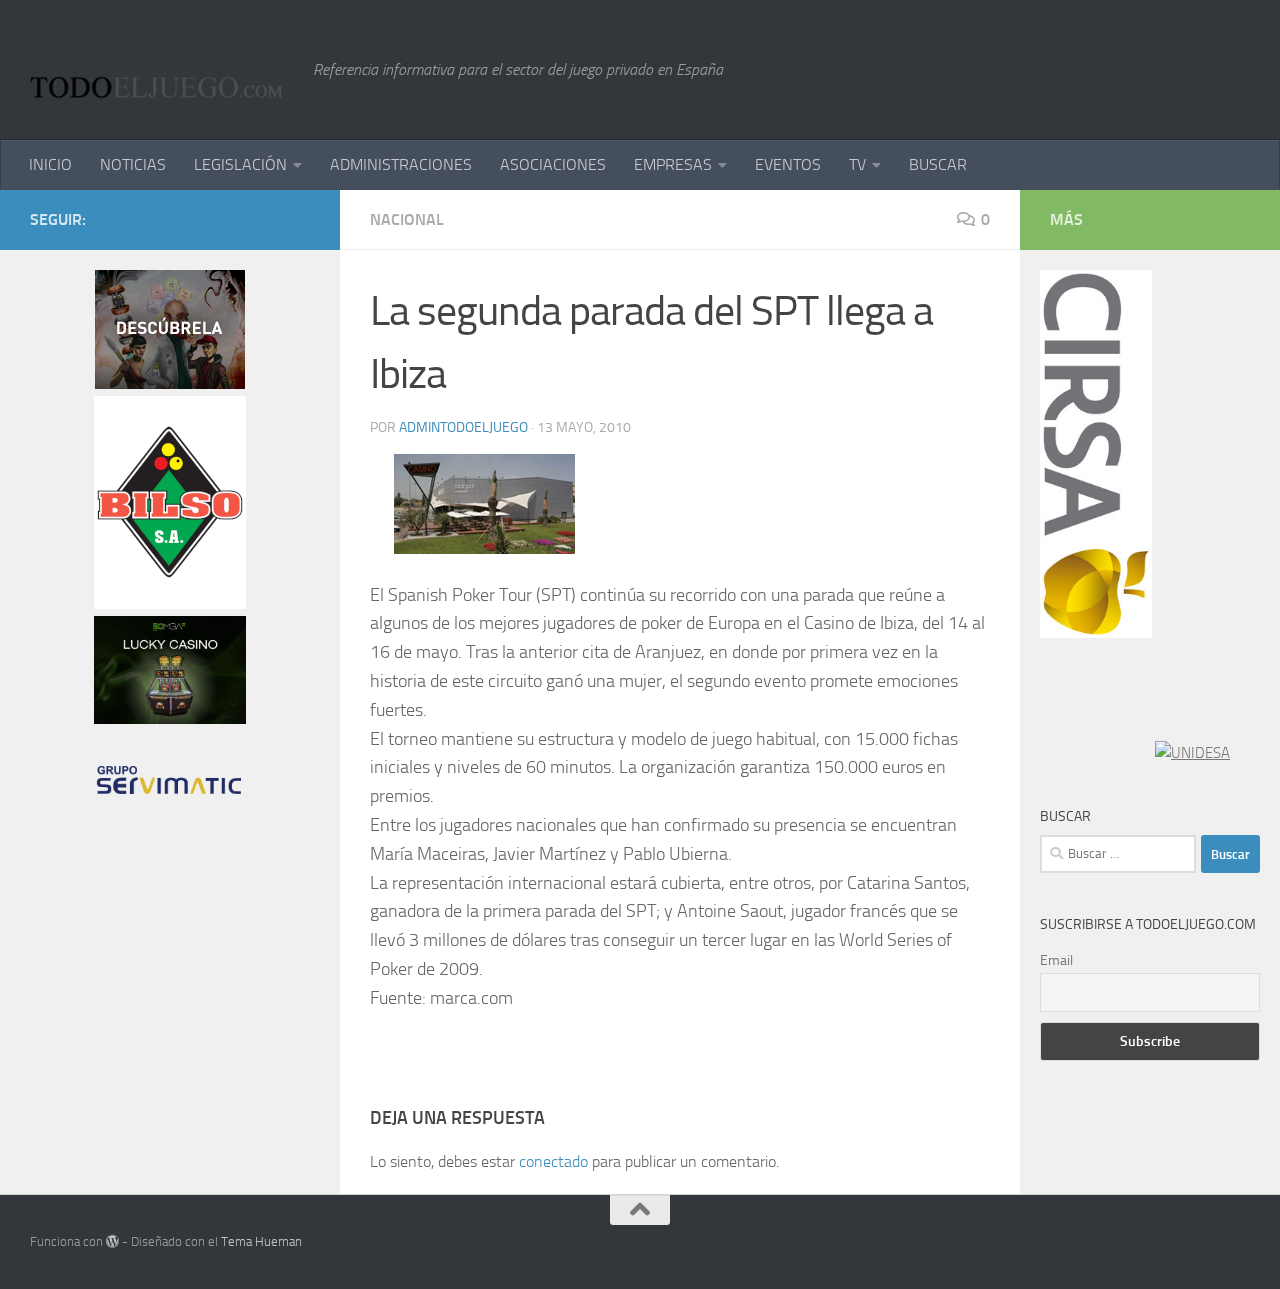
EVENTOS (788, 164)
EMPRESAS (673, 164)
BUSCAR (938, 164)
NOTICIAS (133, 164)
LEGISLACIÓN (240, 164)
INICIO (50, 164)
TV (857, 164)
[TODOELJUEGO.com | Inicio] (161, 70)
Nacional (407, 219)
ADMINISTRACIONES (401, 164)
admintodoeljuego (463, 427)
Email (1056, 960)
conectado (553, 1161)
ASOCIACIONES (553, 164)
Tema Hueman (261, 1241)
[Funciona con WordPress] (112, 1241)
